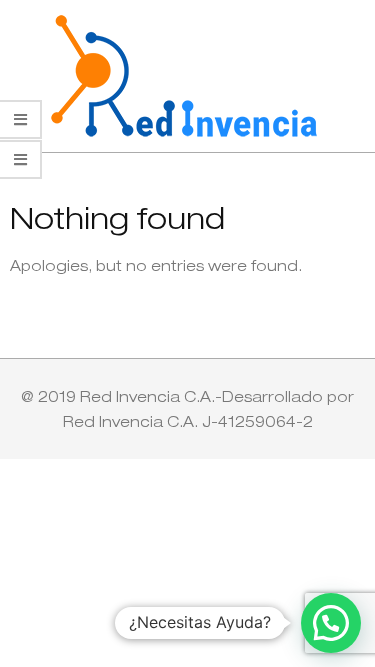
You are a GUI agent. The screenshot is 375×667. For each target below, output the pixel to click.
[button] (331, 623)
